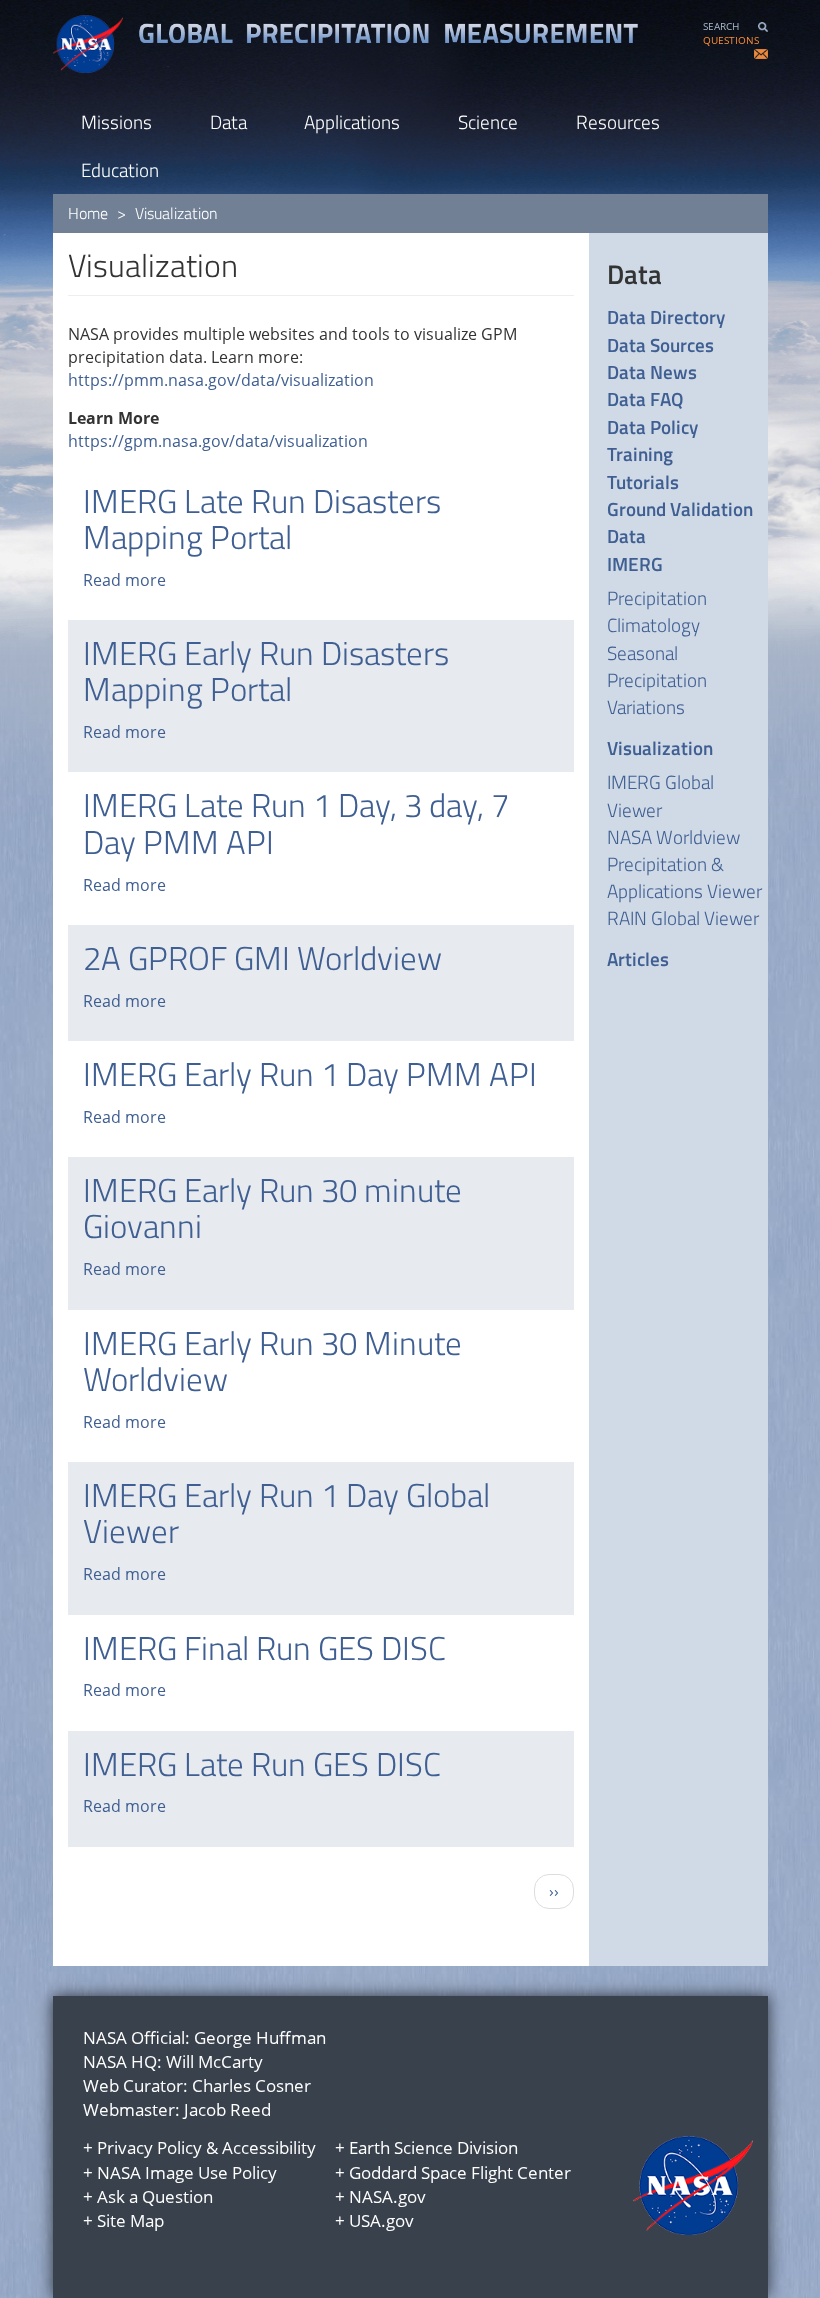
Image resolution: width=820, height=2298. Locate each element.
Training (640, 453)
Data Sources (660, 344)
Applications (352, 121)
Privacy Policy (149, 2147)
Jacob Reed (227, 2109)
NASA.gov (387, 2196)
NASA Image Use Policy (187, 2172)
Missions (116, 121)
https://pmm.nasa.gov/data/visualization (221, 380)
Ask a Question (155, 2196)
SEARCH (721, 26)
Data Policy (652, 426)
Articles (638, 958)
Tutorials (643, 481)
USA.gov (381, 2220)
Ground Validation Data (680, 522)
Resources (618, 121)
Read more (124, 580)
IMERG (635, 563)
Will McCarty (214, 2061)
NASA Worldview (673, 836)
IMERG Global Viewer (660, 795)
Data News (652, 371)
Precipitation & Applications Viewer (684, 877)
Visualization (660, 747)
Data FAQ (645, 398)
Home (88, 213)
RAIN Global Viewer (683, 917)
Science (488, 121)
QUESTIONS (731, 40)
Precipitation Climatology (657, 611)
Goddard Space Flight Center (460, 2172)
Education (120, 169)
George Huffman (260, 2037)
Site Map (130, 2220)
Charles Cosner (251, 2085)
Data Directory (666, 316)
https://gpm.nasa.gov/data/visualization (218, 441)
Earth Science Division (433, 2147)
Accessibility (269, 2147)
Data (228, 121)
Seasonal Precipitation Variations (657, 679)
